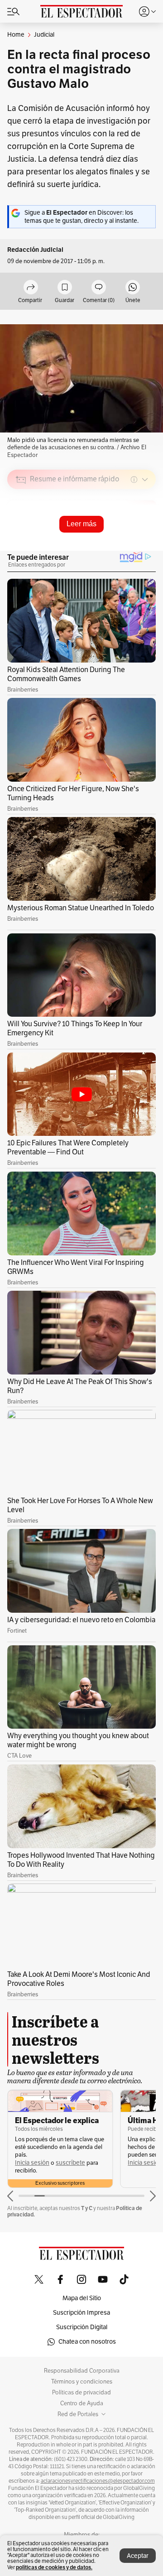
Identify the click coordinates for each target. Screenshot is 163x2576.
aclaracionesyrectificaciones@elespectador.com (98, 2481)
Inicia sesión (32, 2163)
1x (146, 543)
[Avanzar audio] (132, 544)
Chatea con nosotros (87, 2342)
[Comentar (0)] (99, 288)
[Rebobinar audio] (118, 544)
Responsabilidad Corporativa (82, 2371)
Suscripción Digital (82, 2327)
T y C (87, 2208)
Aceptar (138, 2556)
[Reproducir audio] (21, 532)
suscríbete (70, 2163)
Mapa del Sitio (82, 2298)
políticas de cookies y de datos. (54, 2567)
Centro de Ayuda (82, 2403)
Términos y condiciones (82, 2382)
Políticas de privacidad (81, 2393)
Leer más (81, 524)
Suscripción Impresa (81, 2313)
